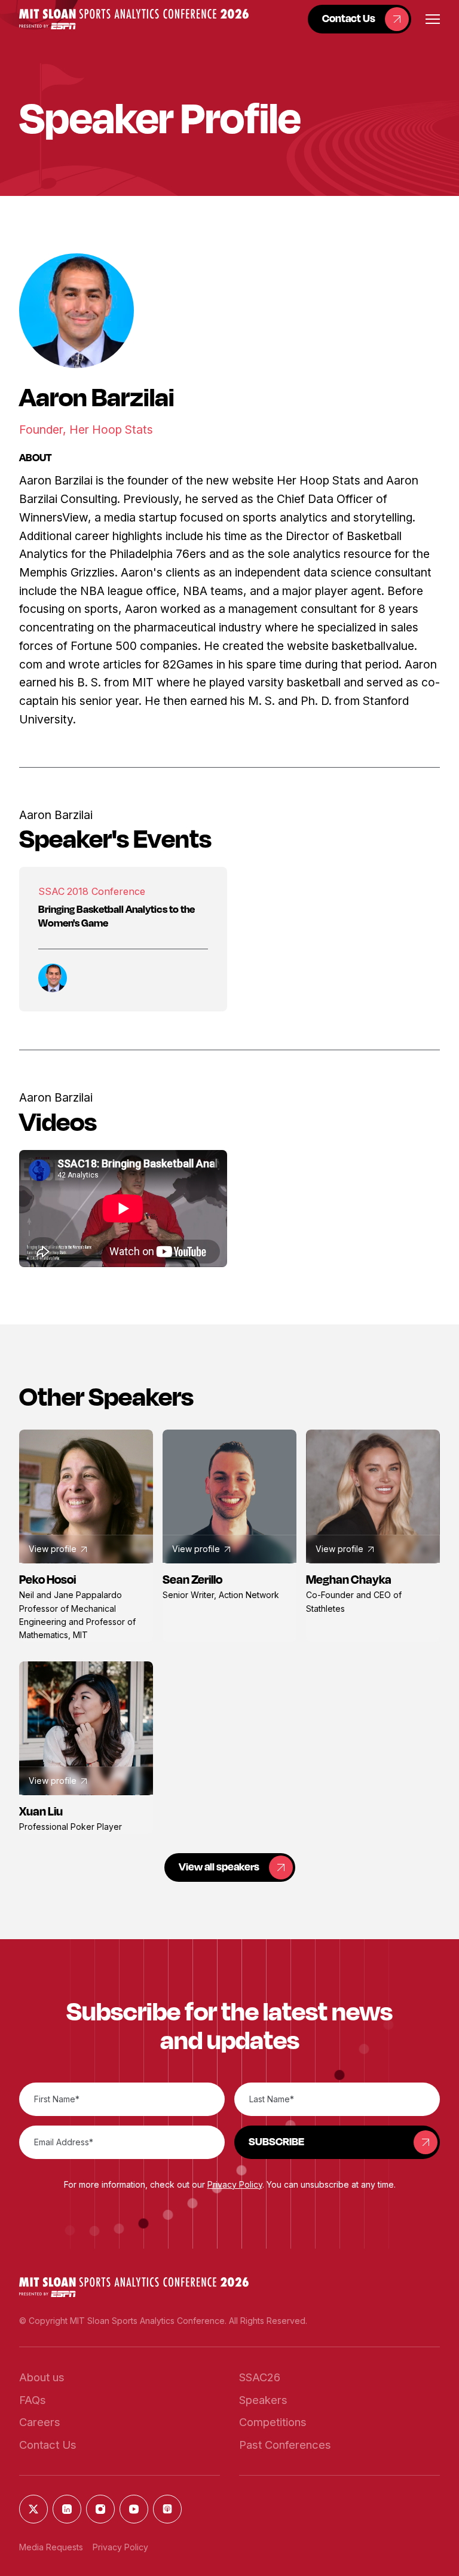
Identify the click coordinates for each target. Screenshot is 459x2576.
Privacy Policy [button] (235, 2184)
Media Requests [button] (51, 2547)
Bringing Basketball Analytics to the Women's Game (117, 916)
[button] (134, 19)
